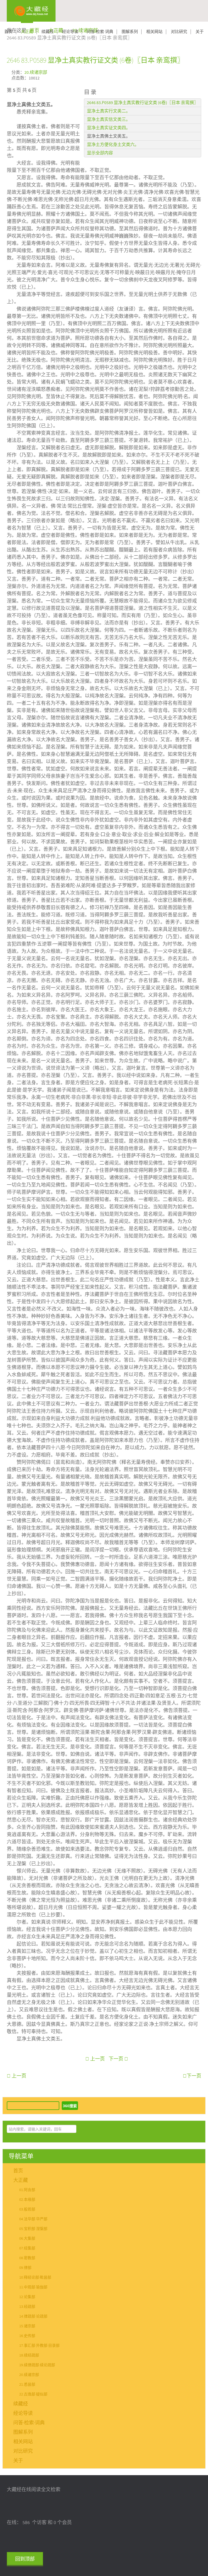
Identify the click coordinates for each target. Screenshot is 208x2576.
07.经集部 (27, 2248)
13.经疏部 (27, 2307)
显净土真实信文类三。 (109, 119)
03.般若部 (27, 2209)
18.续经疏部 (29, 2355)
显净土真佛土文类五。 (109, 136)
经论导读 (70, 32)
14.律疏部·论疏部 (33, 2316)
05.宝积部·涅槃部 (33, 2229)
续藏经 (48, 32)
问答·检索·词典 (100, 32)
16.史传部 (27, 2336)
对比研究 (179, 32)
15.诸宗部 (27, 2326)
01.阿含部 (27, 2190)
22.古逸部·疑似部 (33, 2394)
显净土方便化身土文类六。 (113, 145)
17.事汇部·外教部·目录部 (39, 2346)
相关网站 (154, 32)
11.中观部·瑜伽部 (33, 2287)
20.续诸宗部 (36, 73)
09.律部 (25, 2268)
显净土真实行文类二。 (109, 111)
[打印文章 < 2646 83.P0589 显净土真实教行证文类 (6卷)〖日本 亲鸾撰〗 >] (199, 72)
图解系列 (130, 32)
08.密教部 (27, 2258)
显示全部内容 (100, 153)
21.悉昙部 (27, 2385)
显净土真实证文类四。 (109, 128)
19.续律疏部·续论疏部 (37, 2365)
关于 (200, 32)
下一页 (116, 2059)
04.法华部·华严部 (33, 2219)
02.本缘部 (27, 2200)
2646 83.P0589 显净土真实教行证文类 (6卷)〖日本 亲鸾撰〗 (95, 60)
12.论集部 (27, 2297)
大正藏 (27, 32)
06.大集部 (27, 2239)
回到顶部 (25, 2559)
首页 (8, 32)
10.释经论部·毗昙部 (35, 2278)
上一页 (97, 2059)
